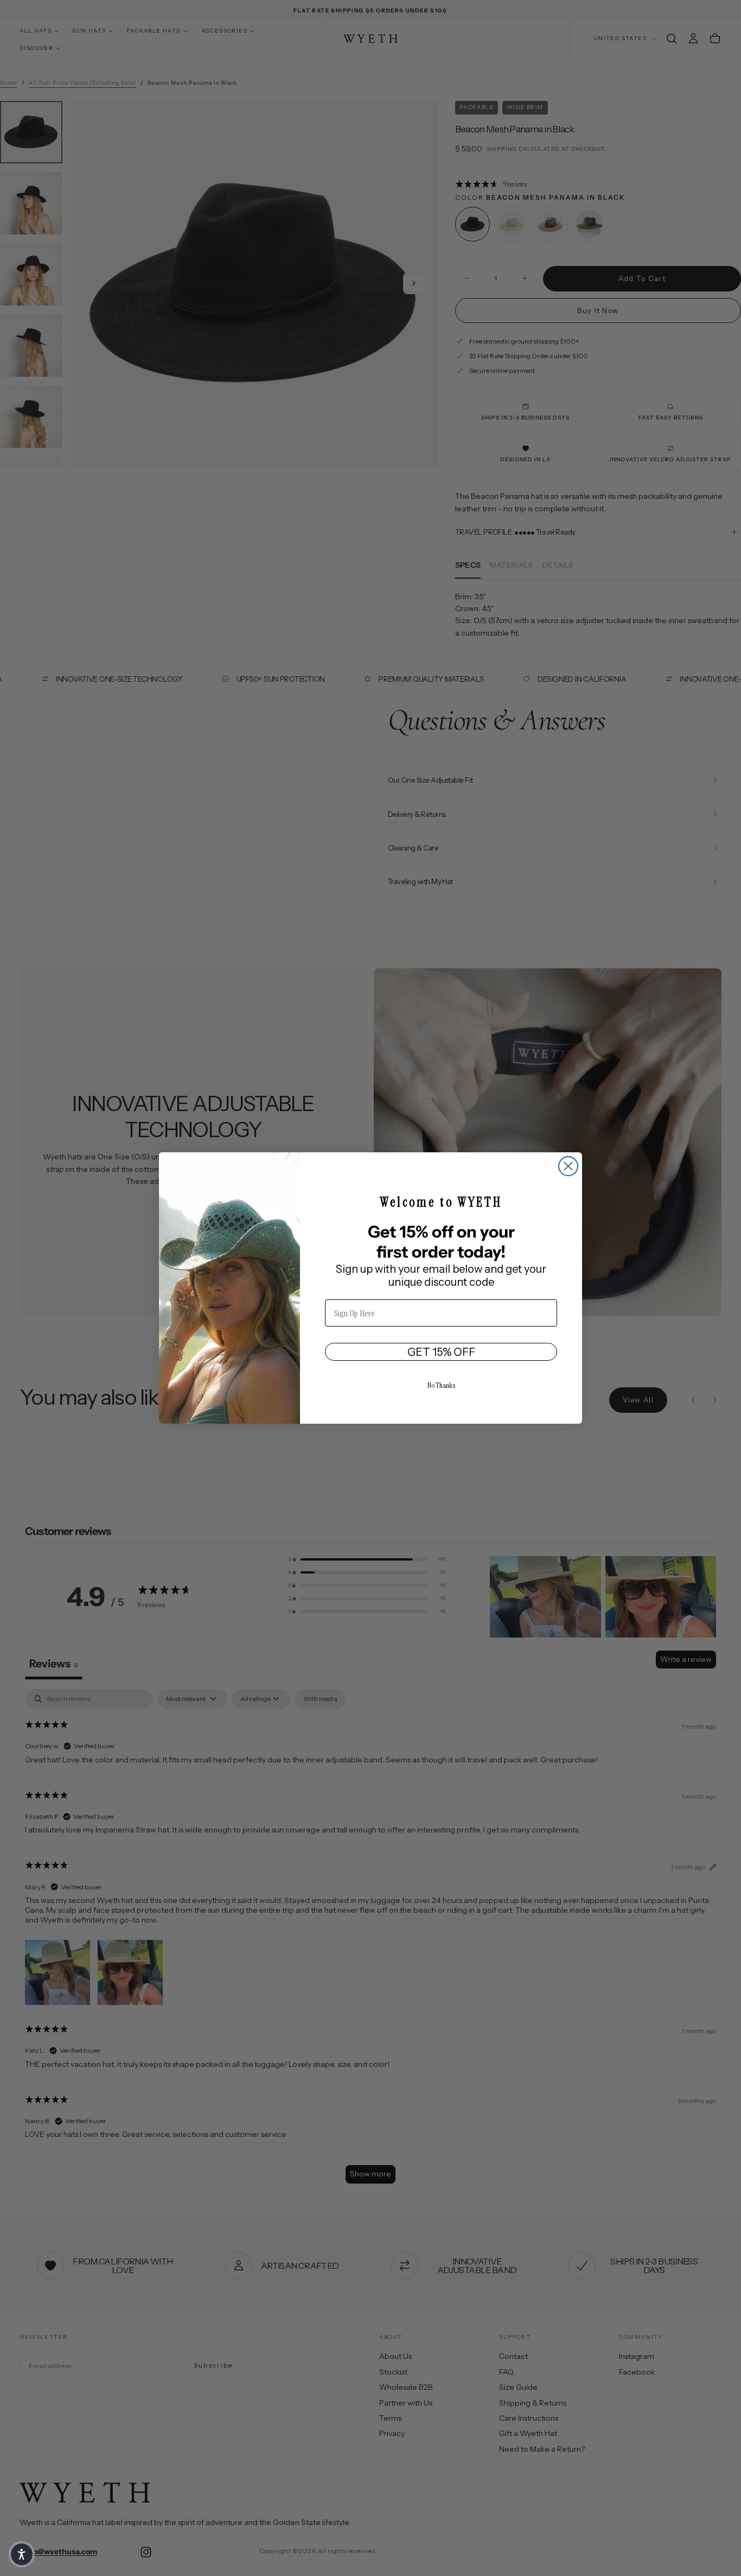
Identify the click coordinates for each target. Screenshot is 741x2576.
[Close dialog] (568, 1166)
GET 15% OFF (441, 1352)
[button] (22, 2554)
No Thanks (441, 1385)
